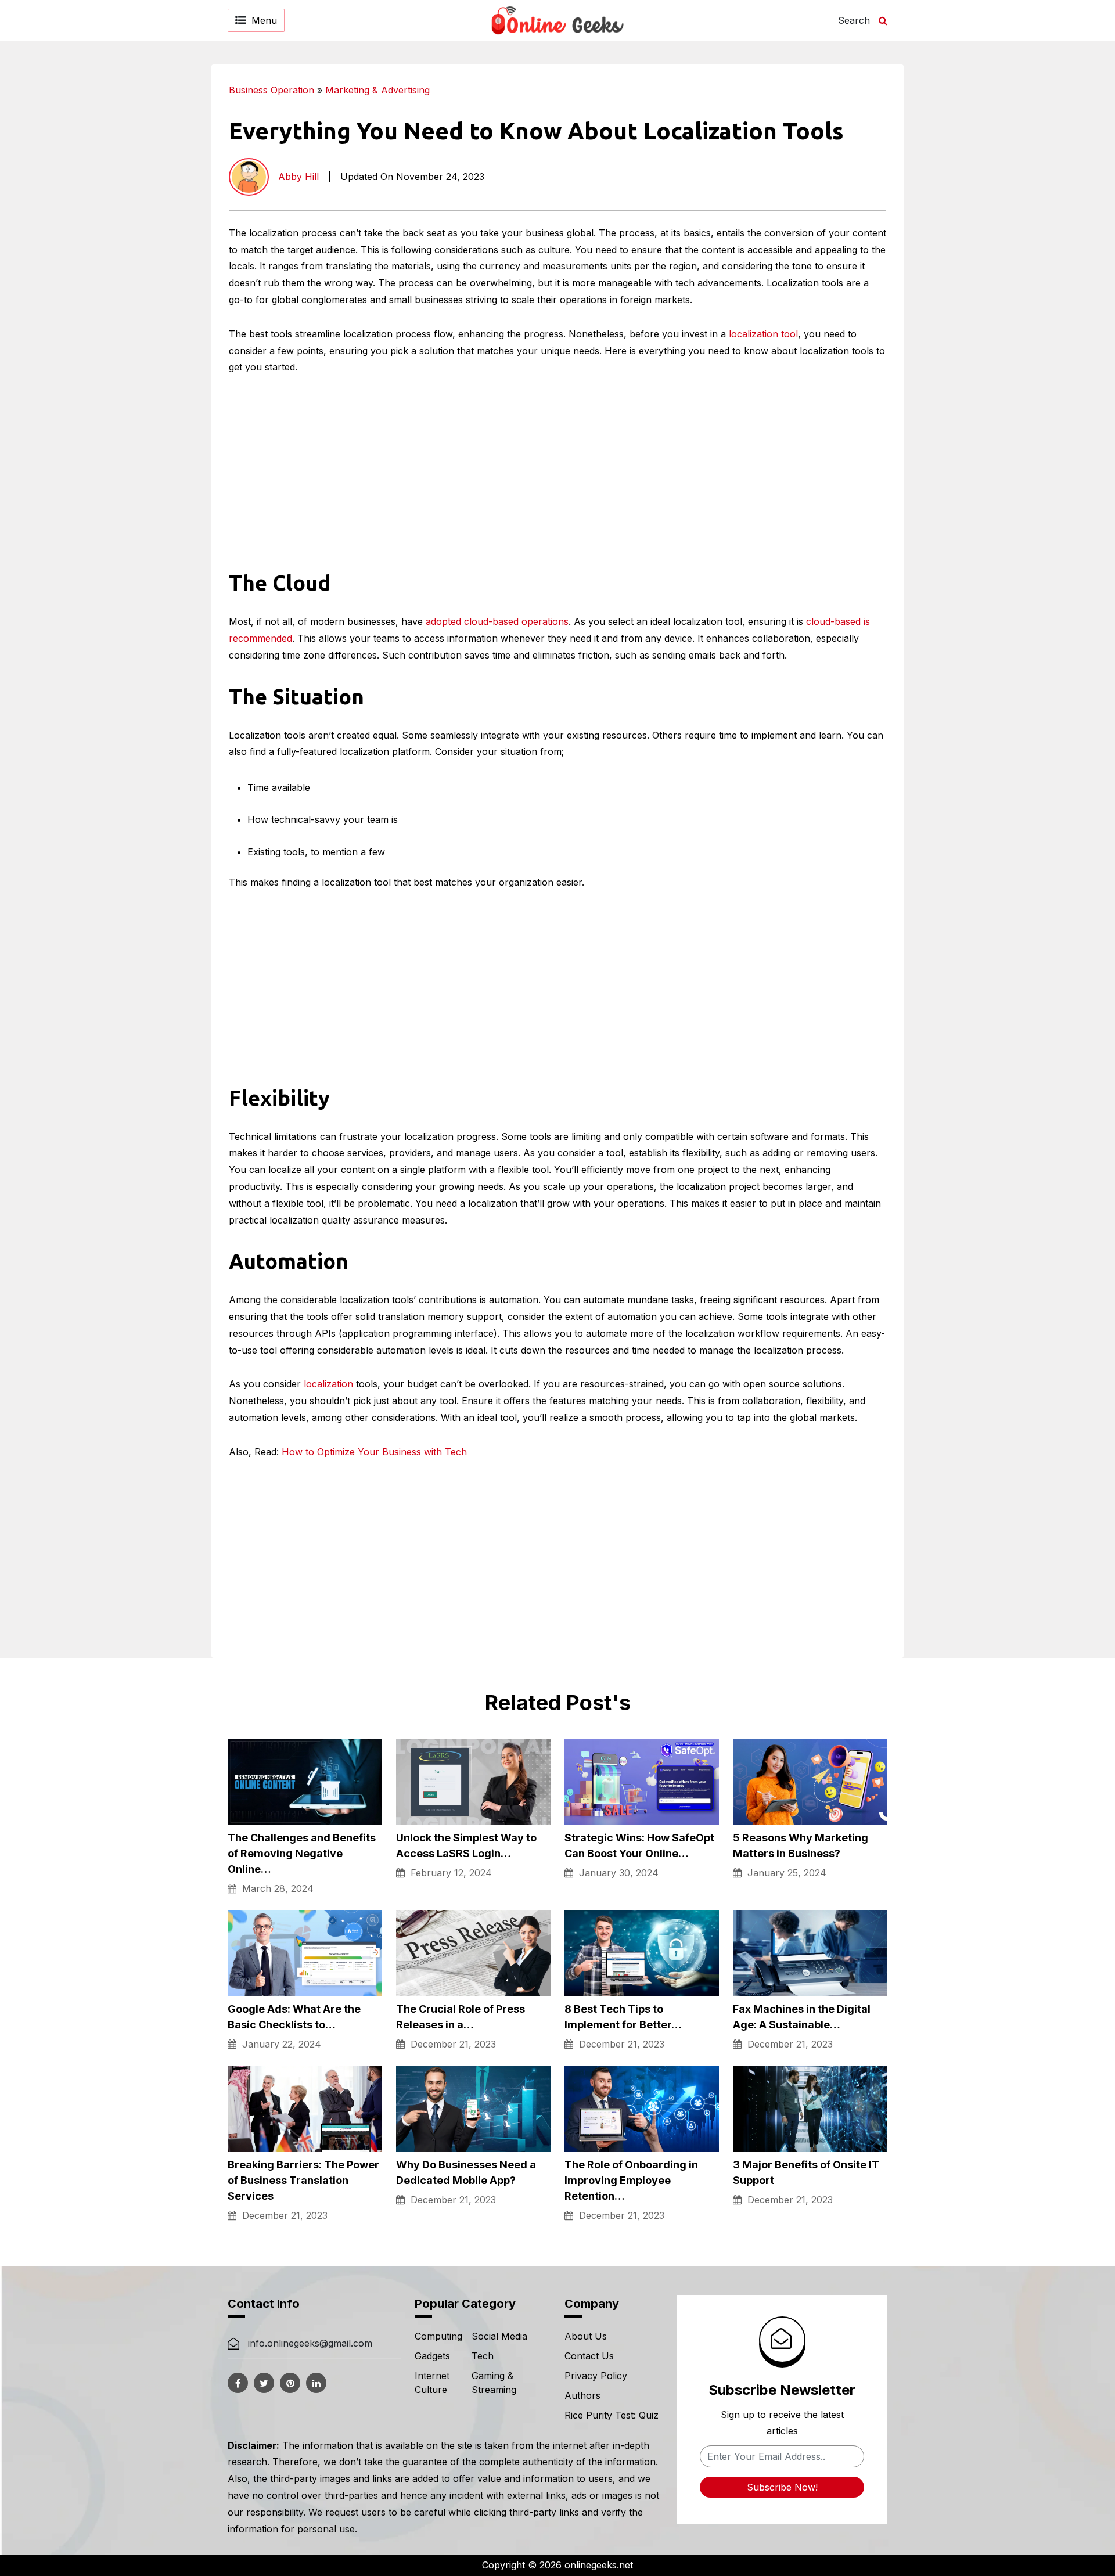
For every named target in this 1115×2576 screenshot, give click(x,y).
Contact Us (589, 2356)
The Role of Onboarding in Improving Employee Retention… (631, 2180)
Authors (582, 2395)
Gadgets (432, 2356)
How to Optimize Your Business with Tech (374, 1452)
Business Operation (271, 90)
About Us (586, 2336)
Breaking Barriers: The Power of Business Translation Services (303, 2180)
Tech (483, 2356)
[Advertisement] (999, 239)
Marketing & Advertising (377, 90)
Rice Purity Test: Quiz (612, 2415)
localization (328, 1384)
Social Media (499, 2336)
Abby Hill (298, 177)
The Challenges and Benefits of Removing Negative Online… (302, 1853)
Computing (438, 2336)
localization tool (763, 334)
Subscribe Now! (782, 2487)
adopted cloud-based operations (497, 621)
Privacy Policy (596, 2376)
